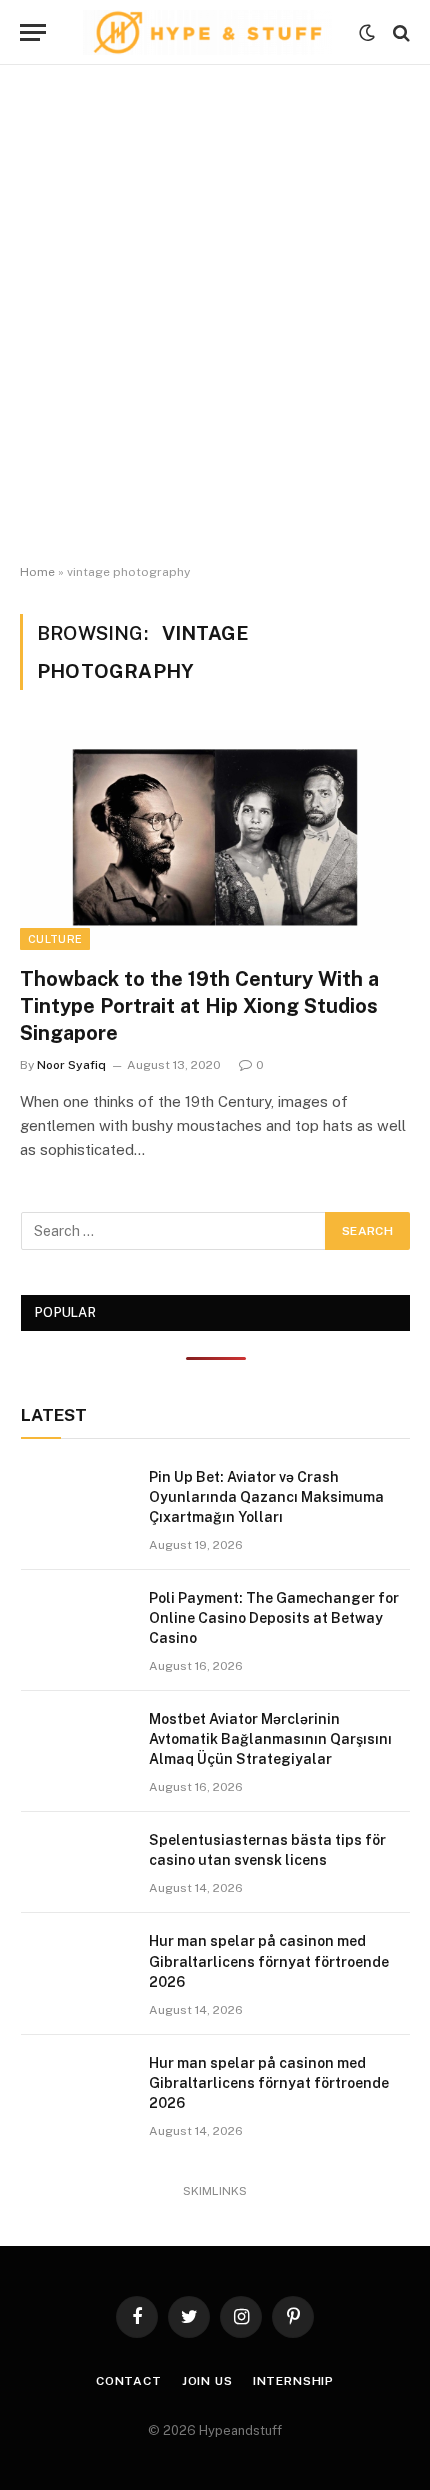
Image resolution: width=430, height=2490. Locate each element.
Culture (55, 939)
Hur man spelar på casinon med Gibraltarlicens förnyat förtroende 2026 (269, 1961)
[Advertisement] (215, 315)
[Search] (399, 32)
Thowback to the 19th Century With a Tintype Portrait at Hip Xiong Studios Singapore (199, 1006)
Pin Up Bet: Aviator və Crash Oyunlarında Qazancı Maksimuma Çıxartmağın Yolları (266, 1497)
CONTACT (129, 2381)
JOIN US (207, 2381)
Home (37, 572)
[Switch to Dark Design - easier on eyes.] (367, 33)
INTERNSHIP (293, 2381)
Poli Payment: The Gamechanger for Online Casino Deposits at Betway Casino (274, 1618)
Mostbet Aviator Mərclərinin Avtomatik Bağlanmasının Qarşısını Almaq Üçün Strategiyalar (270, 1739)
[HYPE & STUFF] (207, 32)
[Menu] (33, 32)
